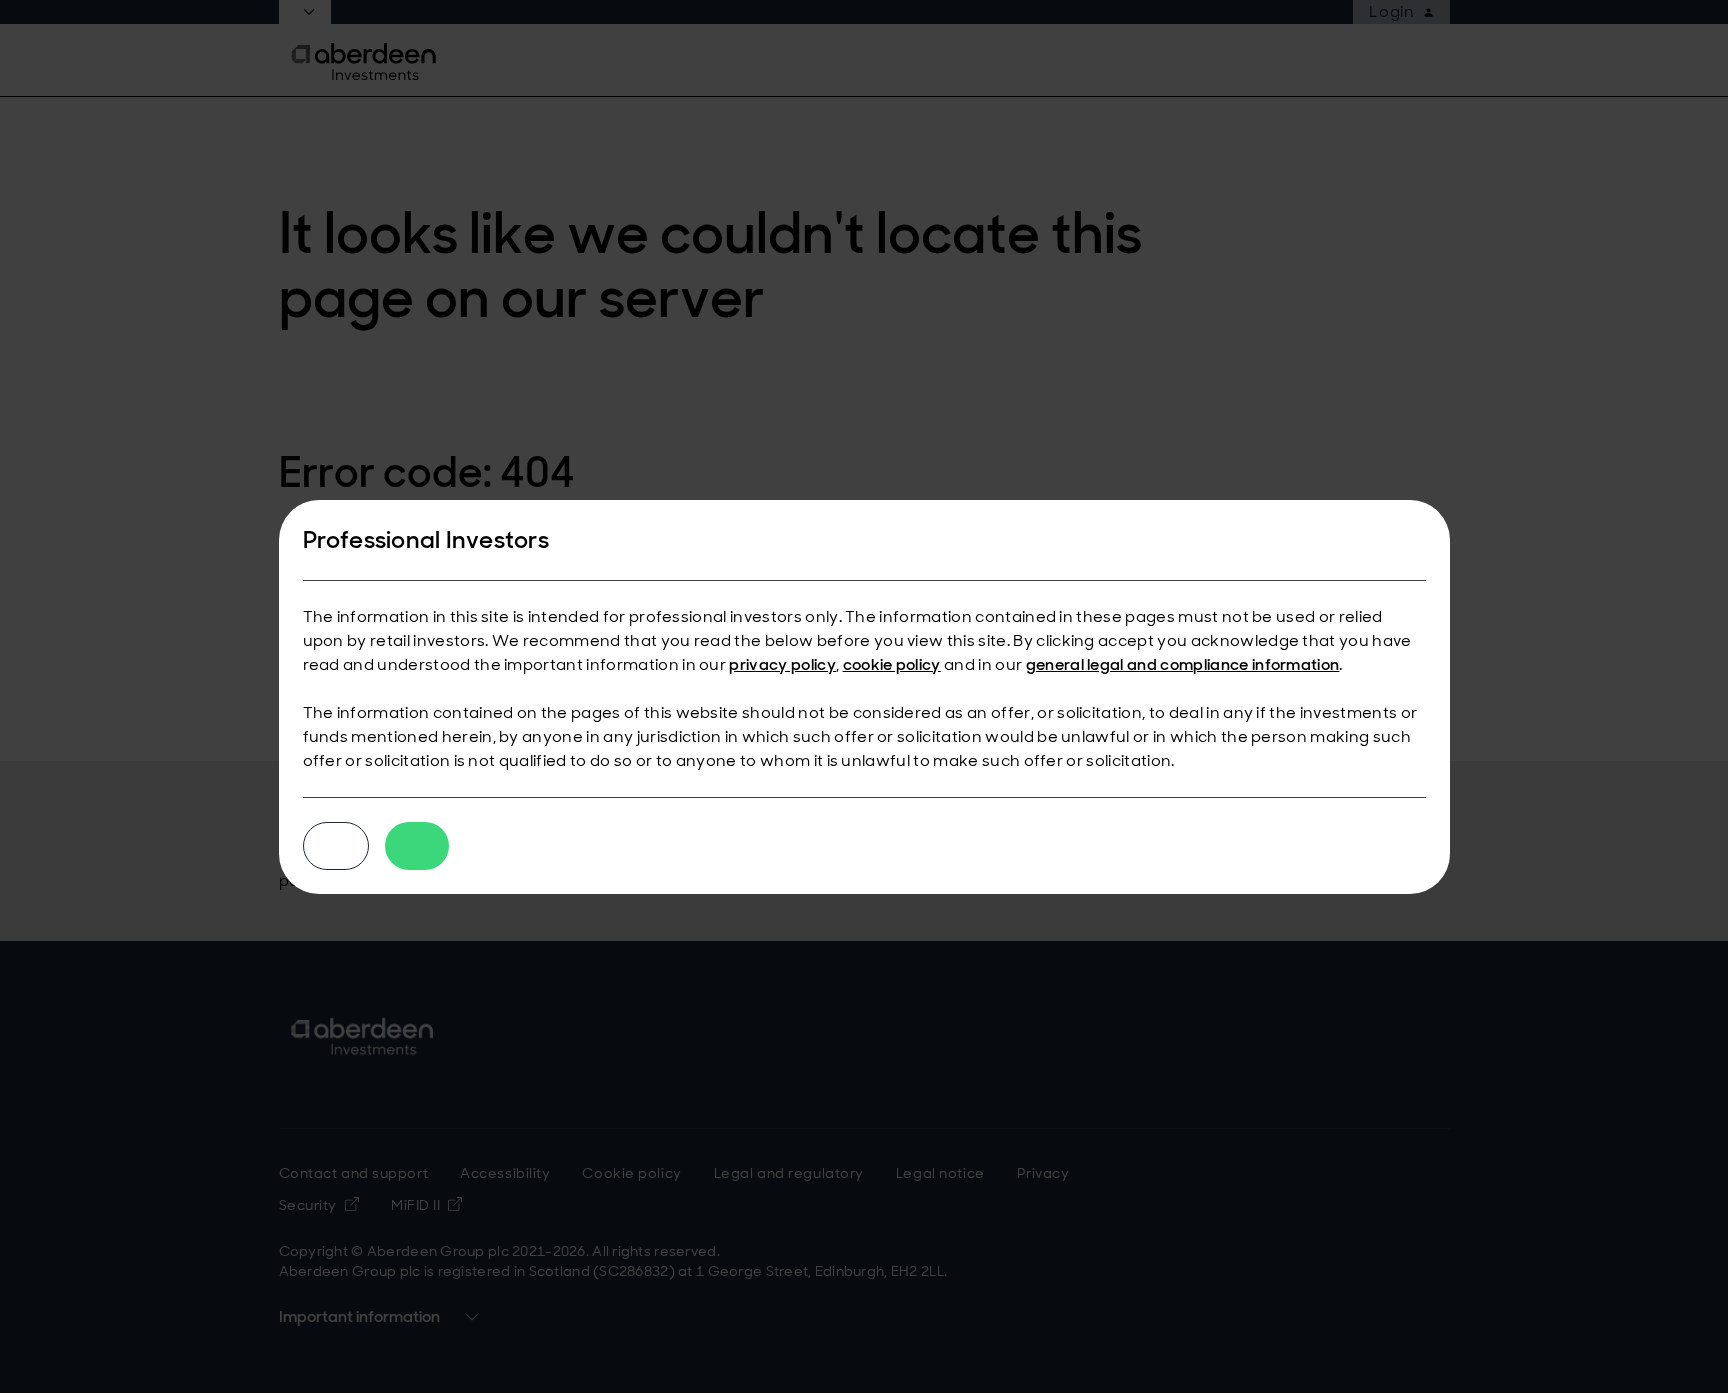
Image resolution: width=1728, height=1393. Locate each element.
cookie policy (892, 664)
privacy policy (782, 664)
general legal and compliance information (1183, 664)
